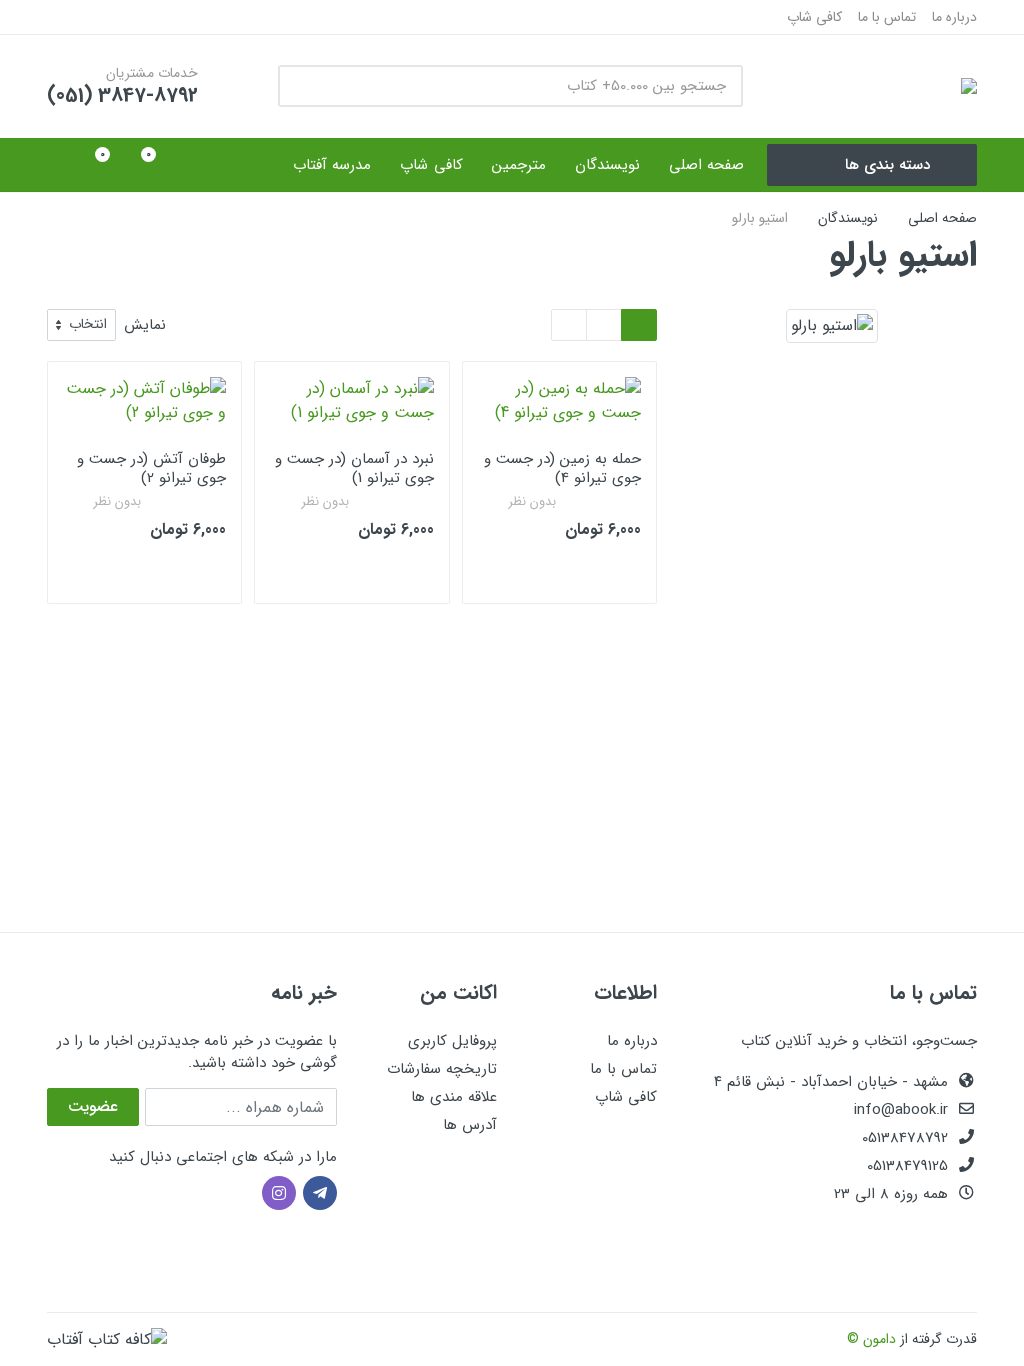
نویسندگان (848, 218)
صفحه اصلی (942, 218)
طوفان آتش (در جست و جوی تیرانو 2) (151, 468)
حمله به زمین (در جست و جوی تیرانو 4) (562, 468)
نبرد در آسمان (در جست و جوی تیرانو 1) (354, 468)
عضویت (93, 1106)
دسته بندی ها (887, 165)
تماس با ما (887, 17)
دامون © (871, 1339)
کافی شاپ (814, 17)
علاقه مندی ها (454, 1097)
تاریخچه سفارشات (442, 1069)
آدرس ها (470, 1125)
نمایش (145, 325)
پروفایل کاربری (452, 1041)
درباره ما (954, 17)
